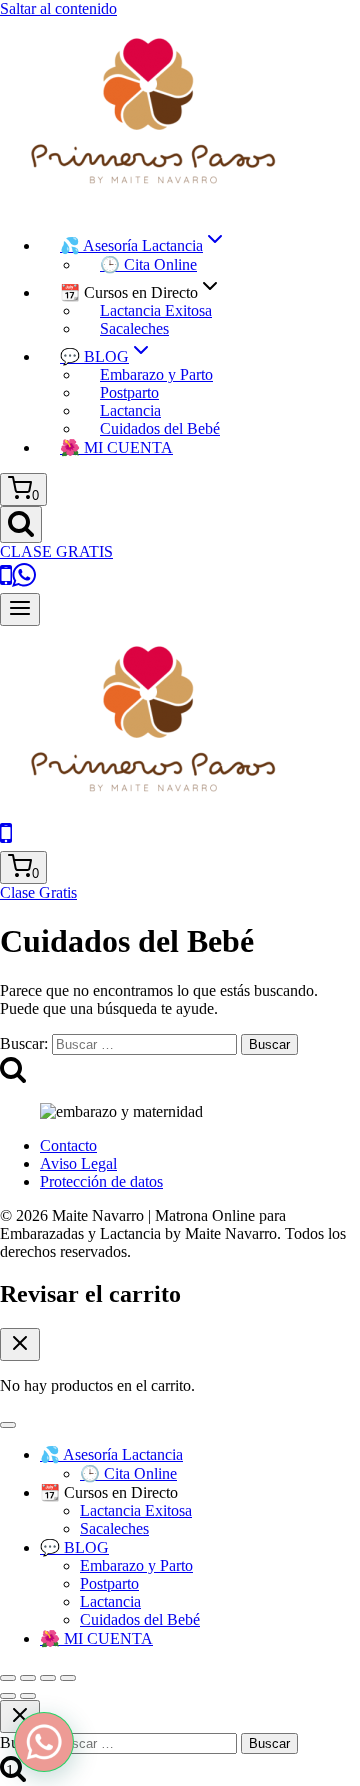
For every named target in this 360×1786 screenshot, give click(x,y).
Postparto (129, 392)
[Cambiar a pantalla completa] (28, 1678)
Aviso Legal (78, 1163)
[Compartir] (48, 1678)
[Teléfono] (6, 841)
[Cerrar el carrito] (20, 1344)
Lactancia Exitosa (156, 310)
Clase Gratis (38, 892)
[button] (44, 1742)
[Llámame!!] (6, 583)
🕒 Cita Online (148, 264)
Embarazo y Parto (156, 374)
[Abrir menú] (20, 609)
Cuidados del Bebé (160, 428)
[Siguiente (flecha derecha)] (28, 1696)
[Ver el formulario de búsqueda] (21, 524)
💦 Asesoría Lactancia (111, 1454)
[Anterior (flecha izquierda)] (8, 1696)
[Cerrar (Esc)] (68, 1678)
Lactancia (130, 410)
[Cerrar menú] (8, 1425)
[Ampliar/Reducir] (8, 1678)
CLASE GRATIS (56, 551)
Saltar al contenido (58, 8)
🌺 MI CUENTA (116, 447)
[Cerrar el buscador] (20, 1716)
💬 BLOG (74, 1547)
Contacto (68, 1145)
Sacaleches (134, 328)
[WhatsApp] (24, 583)
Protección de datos (101, 1181)
